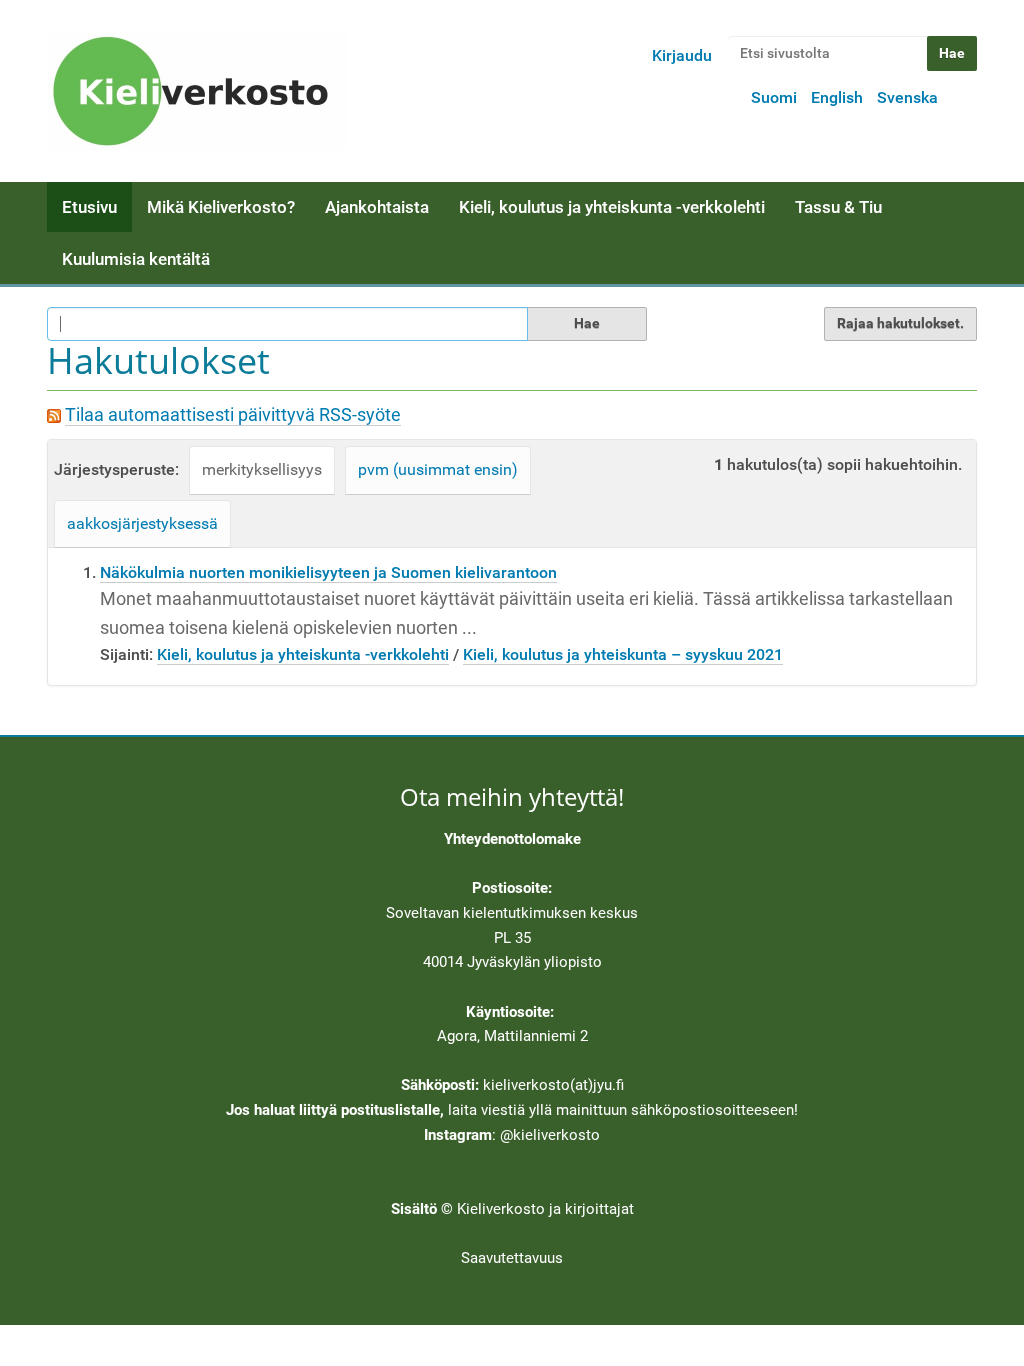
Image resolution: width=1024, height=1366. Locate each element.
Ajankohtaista (377, 207)
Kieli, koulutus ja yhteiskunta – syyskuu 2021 (623, 654)
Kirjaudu (682, 55)
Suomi (774, 97)
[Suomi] (197, 91)
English (837, 97)
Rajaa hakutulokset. (900, 323)
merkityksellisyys (262, 469)
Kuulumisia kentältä (136, 259)
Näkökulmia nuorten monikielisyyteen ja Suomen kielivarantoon (328, 572)
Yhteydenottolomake (512, 839)
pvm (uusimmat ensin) (438, 469)
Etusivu (89, 207)
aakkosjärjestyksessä (142, 523)
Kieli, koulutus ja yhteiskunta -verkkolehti (612, 207)
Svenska (907, 97)
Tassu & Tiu (838, 207)
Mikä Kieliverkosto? (221, 207)
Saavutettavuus (512, 1258)
